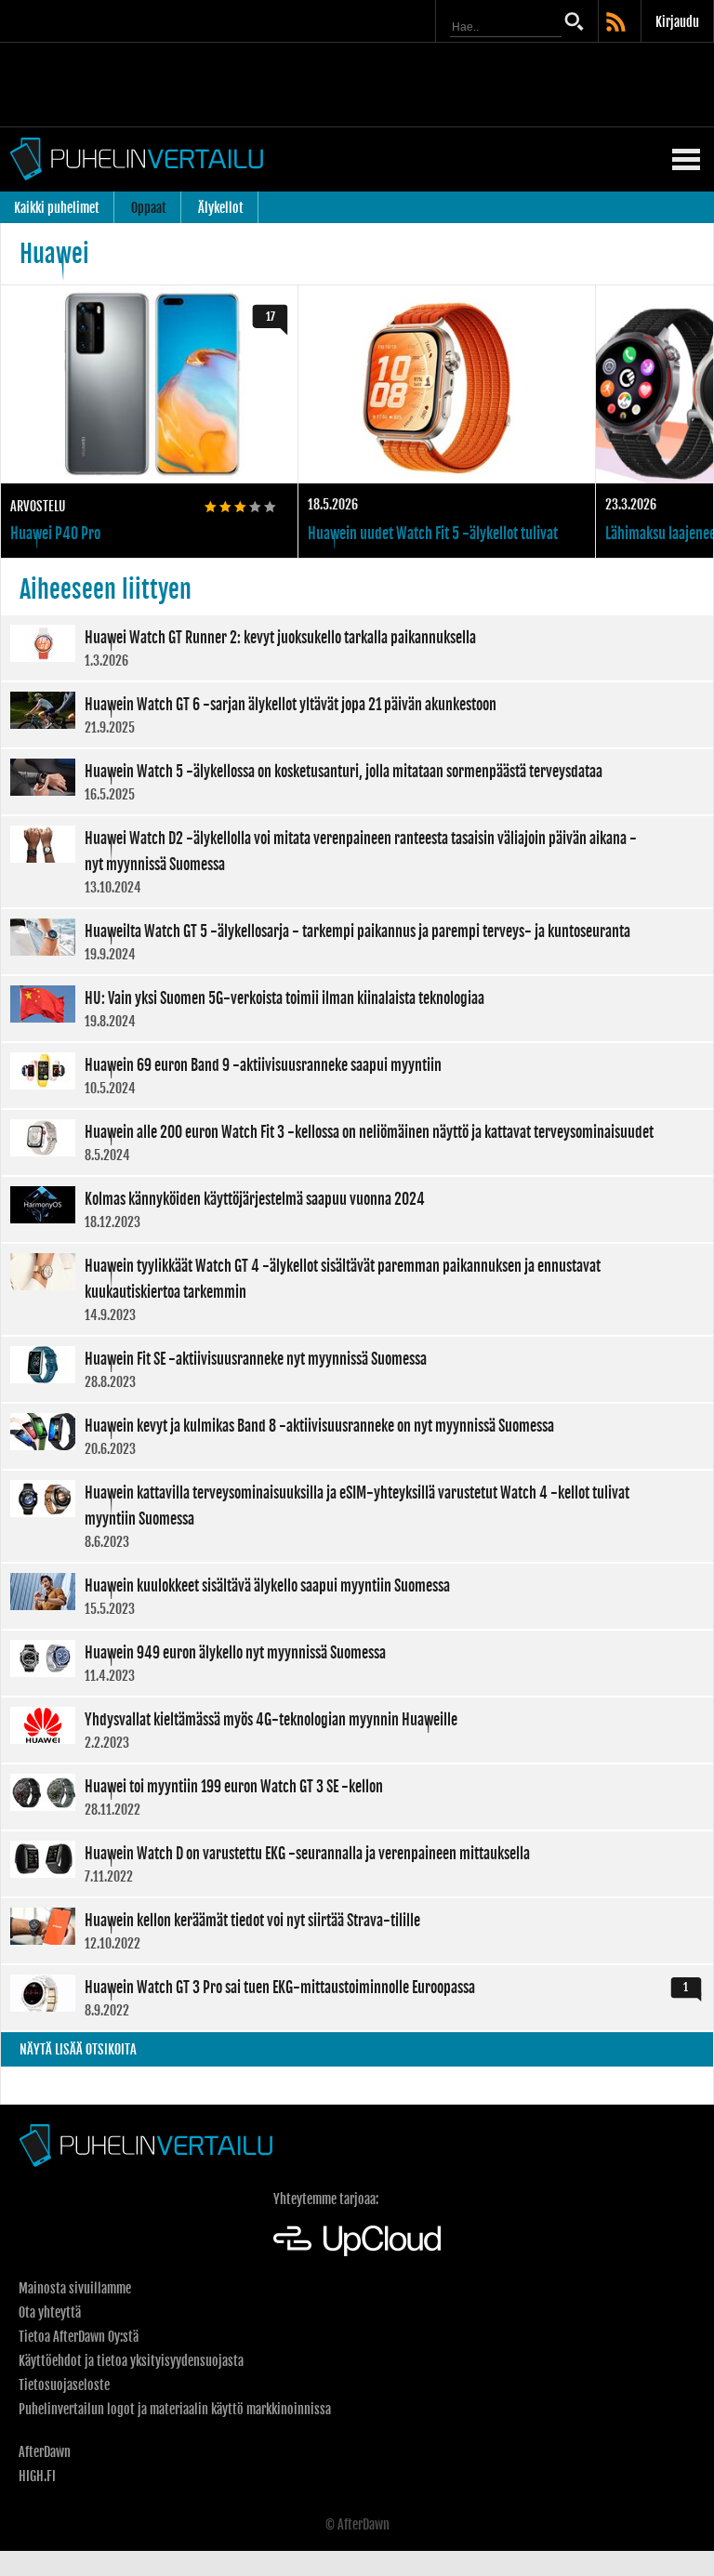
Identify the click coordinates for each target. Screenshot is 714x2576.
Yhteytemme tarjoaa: (326, 2199)
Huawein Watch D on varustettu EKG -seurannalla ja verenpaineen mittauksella (357, 1864)
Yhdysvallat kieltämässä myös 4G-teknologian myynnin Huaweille (357, 1730)
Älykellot (221, 208)
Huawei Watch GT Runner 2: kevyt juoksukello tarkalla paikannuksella (357, 648)
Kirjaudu (677, 22)
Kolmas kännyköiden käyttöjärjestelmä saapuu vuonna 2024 (357, 1209)
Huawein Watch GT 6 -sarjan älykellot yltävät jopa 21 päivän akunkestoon (357, 715)
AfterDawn (45, 2452)
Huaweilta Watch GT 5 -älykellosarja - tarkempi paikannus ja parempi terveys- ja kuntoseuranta (357, 942)
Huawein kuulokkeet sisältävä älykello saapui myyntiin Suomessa (357, 1596)
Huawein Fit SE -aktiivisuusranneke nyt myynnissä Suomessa (357, 1369)
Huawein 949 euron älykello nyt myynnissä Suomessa (357, 1663)
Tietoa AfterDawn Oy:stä (79, 2337)
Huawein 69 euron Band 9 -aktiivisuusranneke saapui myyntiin (357, 1076)
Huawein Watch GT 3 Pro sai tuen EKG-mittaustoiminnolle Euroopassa (357, 1998)
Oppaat (149, 208)
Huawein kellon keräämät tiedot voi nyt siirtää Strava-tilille (357, 1931)
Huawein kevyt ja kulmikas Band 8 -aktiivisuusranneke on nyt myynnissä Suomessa (357, 1436)
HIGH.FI (37, 2476)
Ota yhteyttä (50, 2312)
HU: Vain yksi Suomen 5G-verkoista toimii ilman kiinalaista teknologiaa (357, 1009)
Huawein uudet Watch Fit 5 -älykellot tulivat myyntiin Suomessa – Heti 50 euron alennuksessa (447, 422)
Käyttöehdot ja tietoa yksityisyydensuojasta (131, 2361)
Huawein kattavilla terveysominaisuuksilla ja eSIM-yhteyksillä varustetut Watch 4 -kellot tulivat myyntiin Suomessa (357, 1516)
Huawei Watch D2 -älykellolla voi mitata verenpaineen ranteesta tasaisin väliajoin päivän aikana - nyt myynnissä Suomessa (357, 862)
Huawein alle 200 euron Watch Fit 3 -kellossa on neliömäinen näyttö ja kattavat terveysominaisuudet (357, 1143)
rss (617, 23)
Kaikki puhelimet (57, 208)
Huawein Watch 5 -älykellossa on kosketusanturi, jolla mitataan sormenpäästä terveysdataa (357, 782)
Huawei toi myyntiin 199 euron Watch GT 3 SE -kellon (357, 1797)
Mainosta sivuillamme (75, 2288)
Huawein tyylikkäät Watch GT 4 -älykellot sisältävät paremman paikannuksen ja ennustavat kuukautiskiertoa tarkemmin (357, 1289)
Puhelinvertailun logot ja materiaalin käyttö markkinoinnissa (175, 2409)
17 (271, 317)
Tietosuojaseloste (64, 2385)
